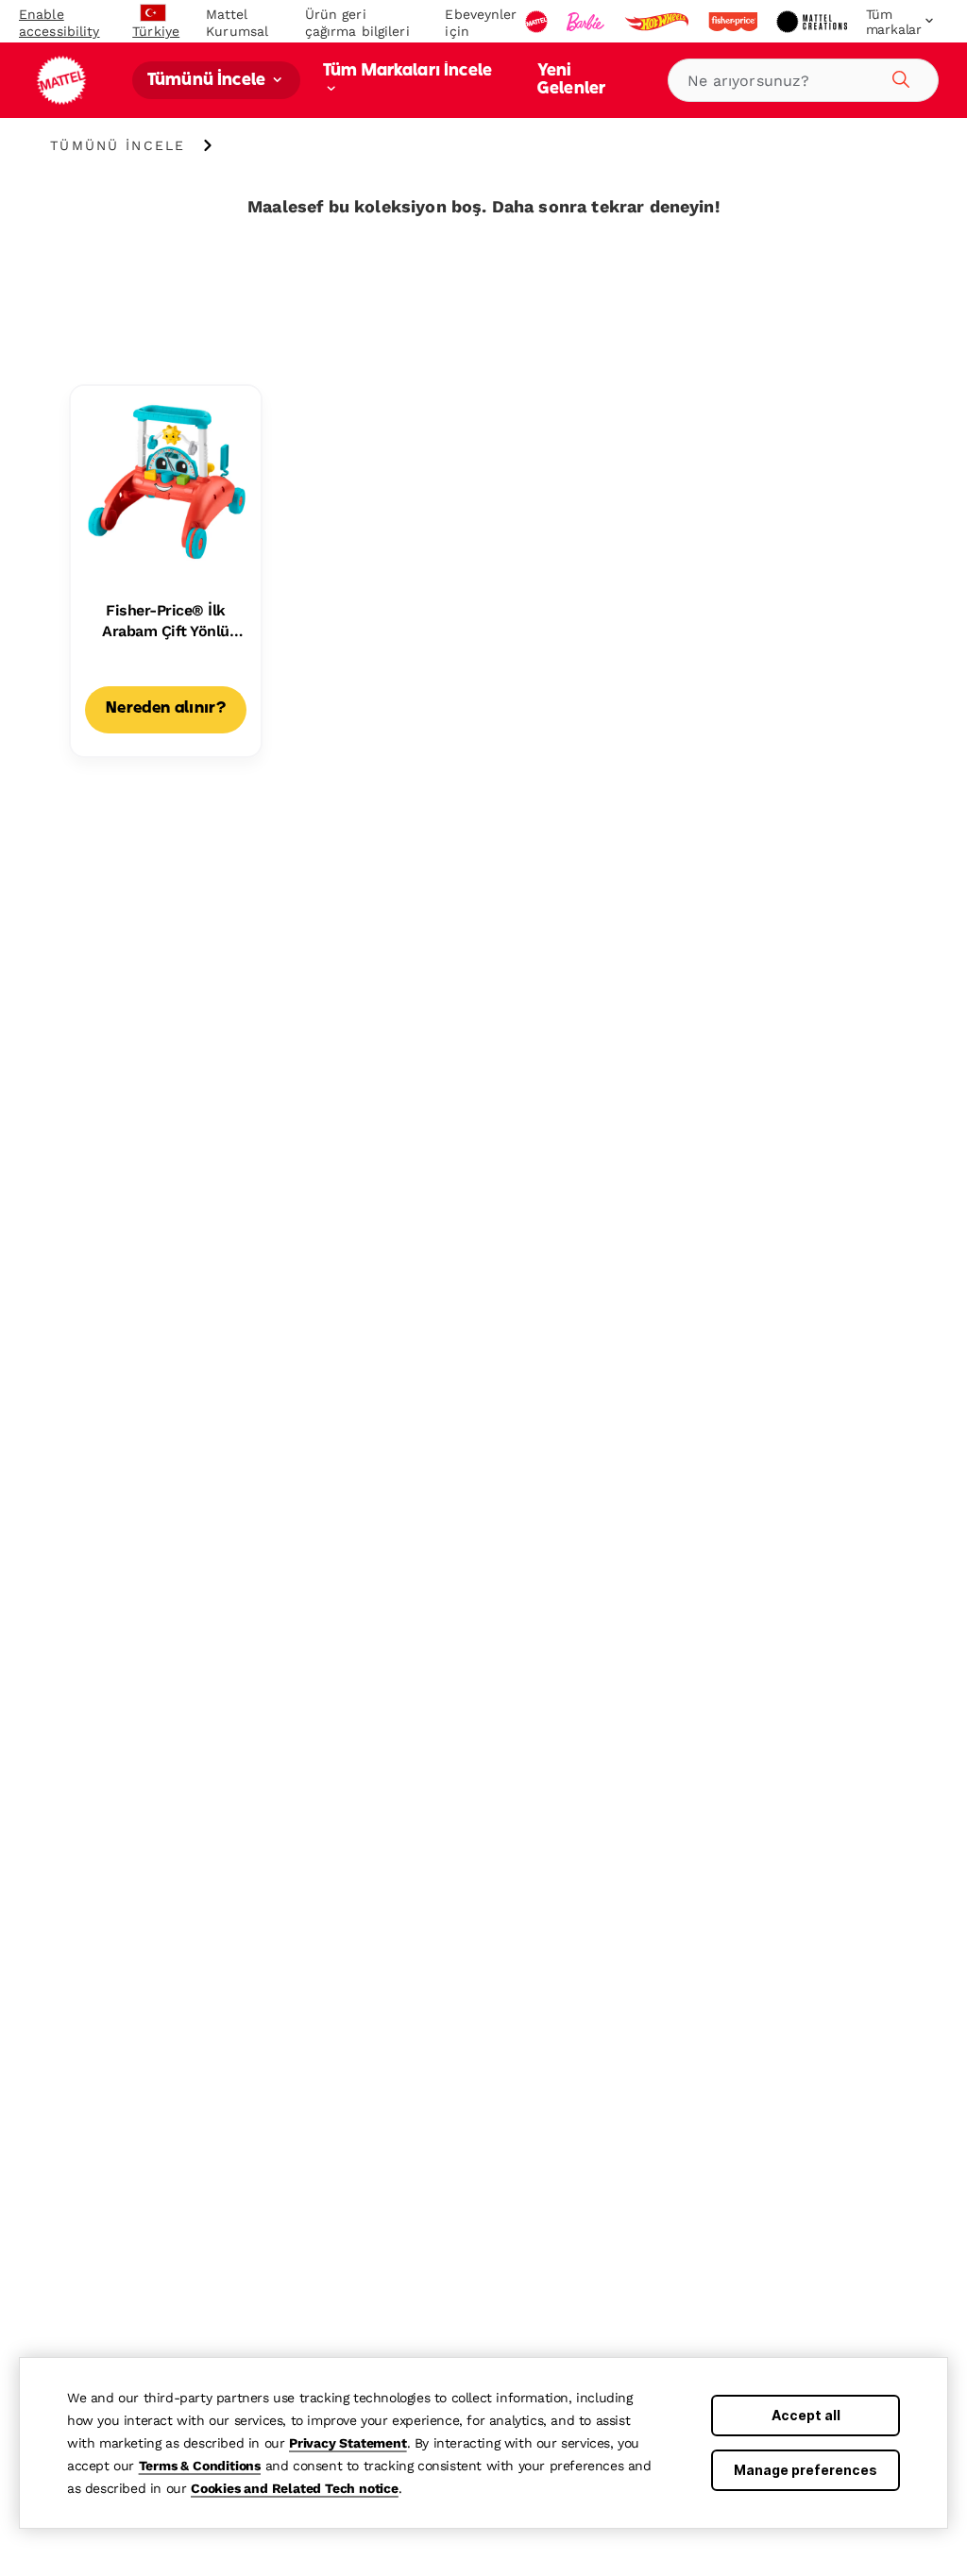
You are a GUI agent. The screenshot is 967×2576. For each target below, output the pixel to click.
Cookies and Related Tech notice (295, 2488)
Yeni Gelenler (571, 80)
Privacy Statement (348, 2443)
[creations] (814, 22)
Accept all (806, 2415)
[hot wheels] (658, 22)
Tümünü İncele (208, 81)
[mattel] (538, 22)
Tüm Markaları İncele (407, 71)
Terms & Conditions (200, 2466)
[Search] (898, 76)
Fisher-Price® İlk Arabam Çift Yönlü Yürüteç (166, 622)
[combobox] (803, 80)
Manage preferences (806, 2470)
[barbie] (587, 22)
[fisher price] (735, 22)
